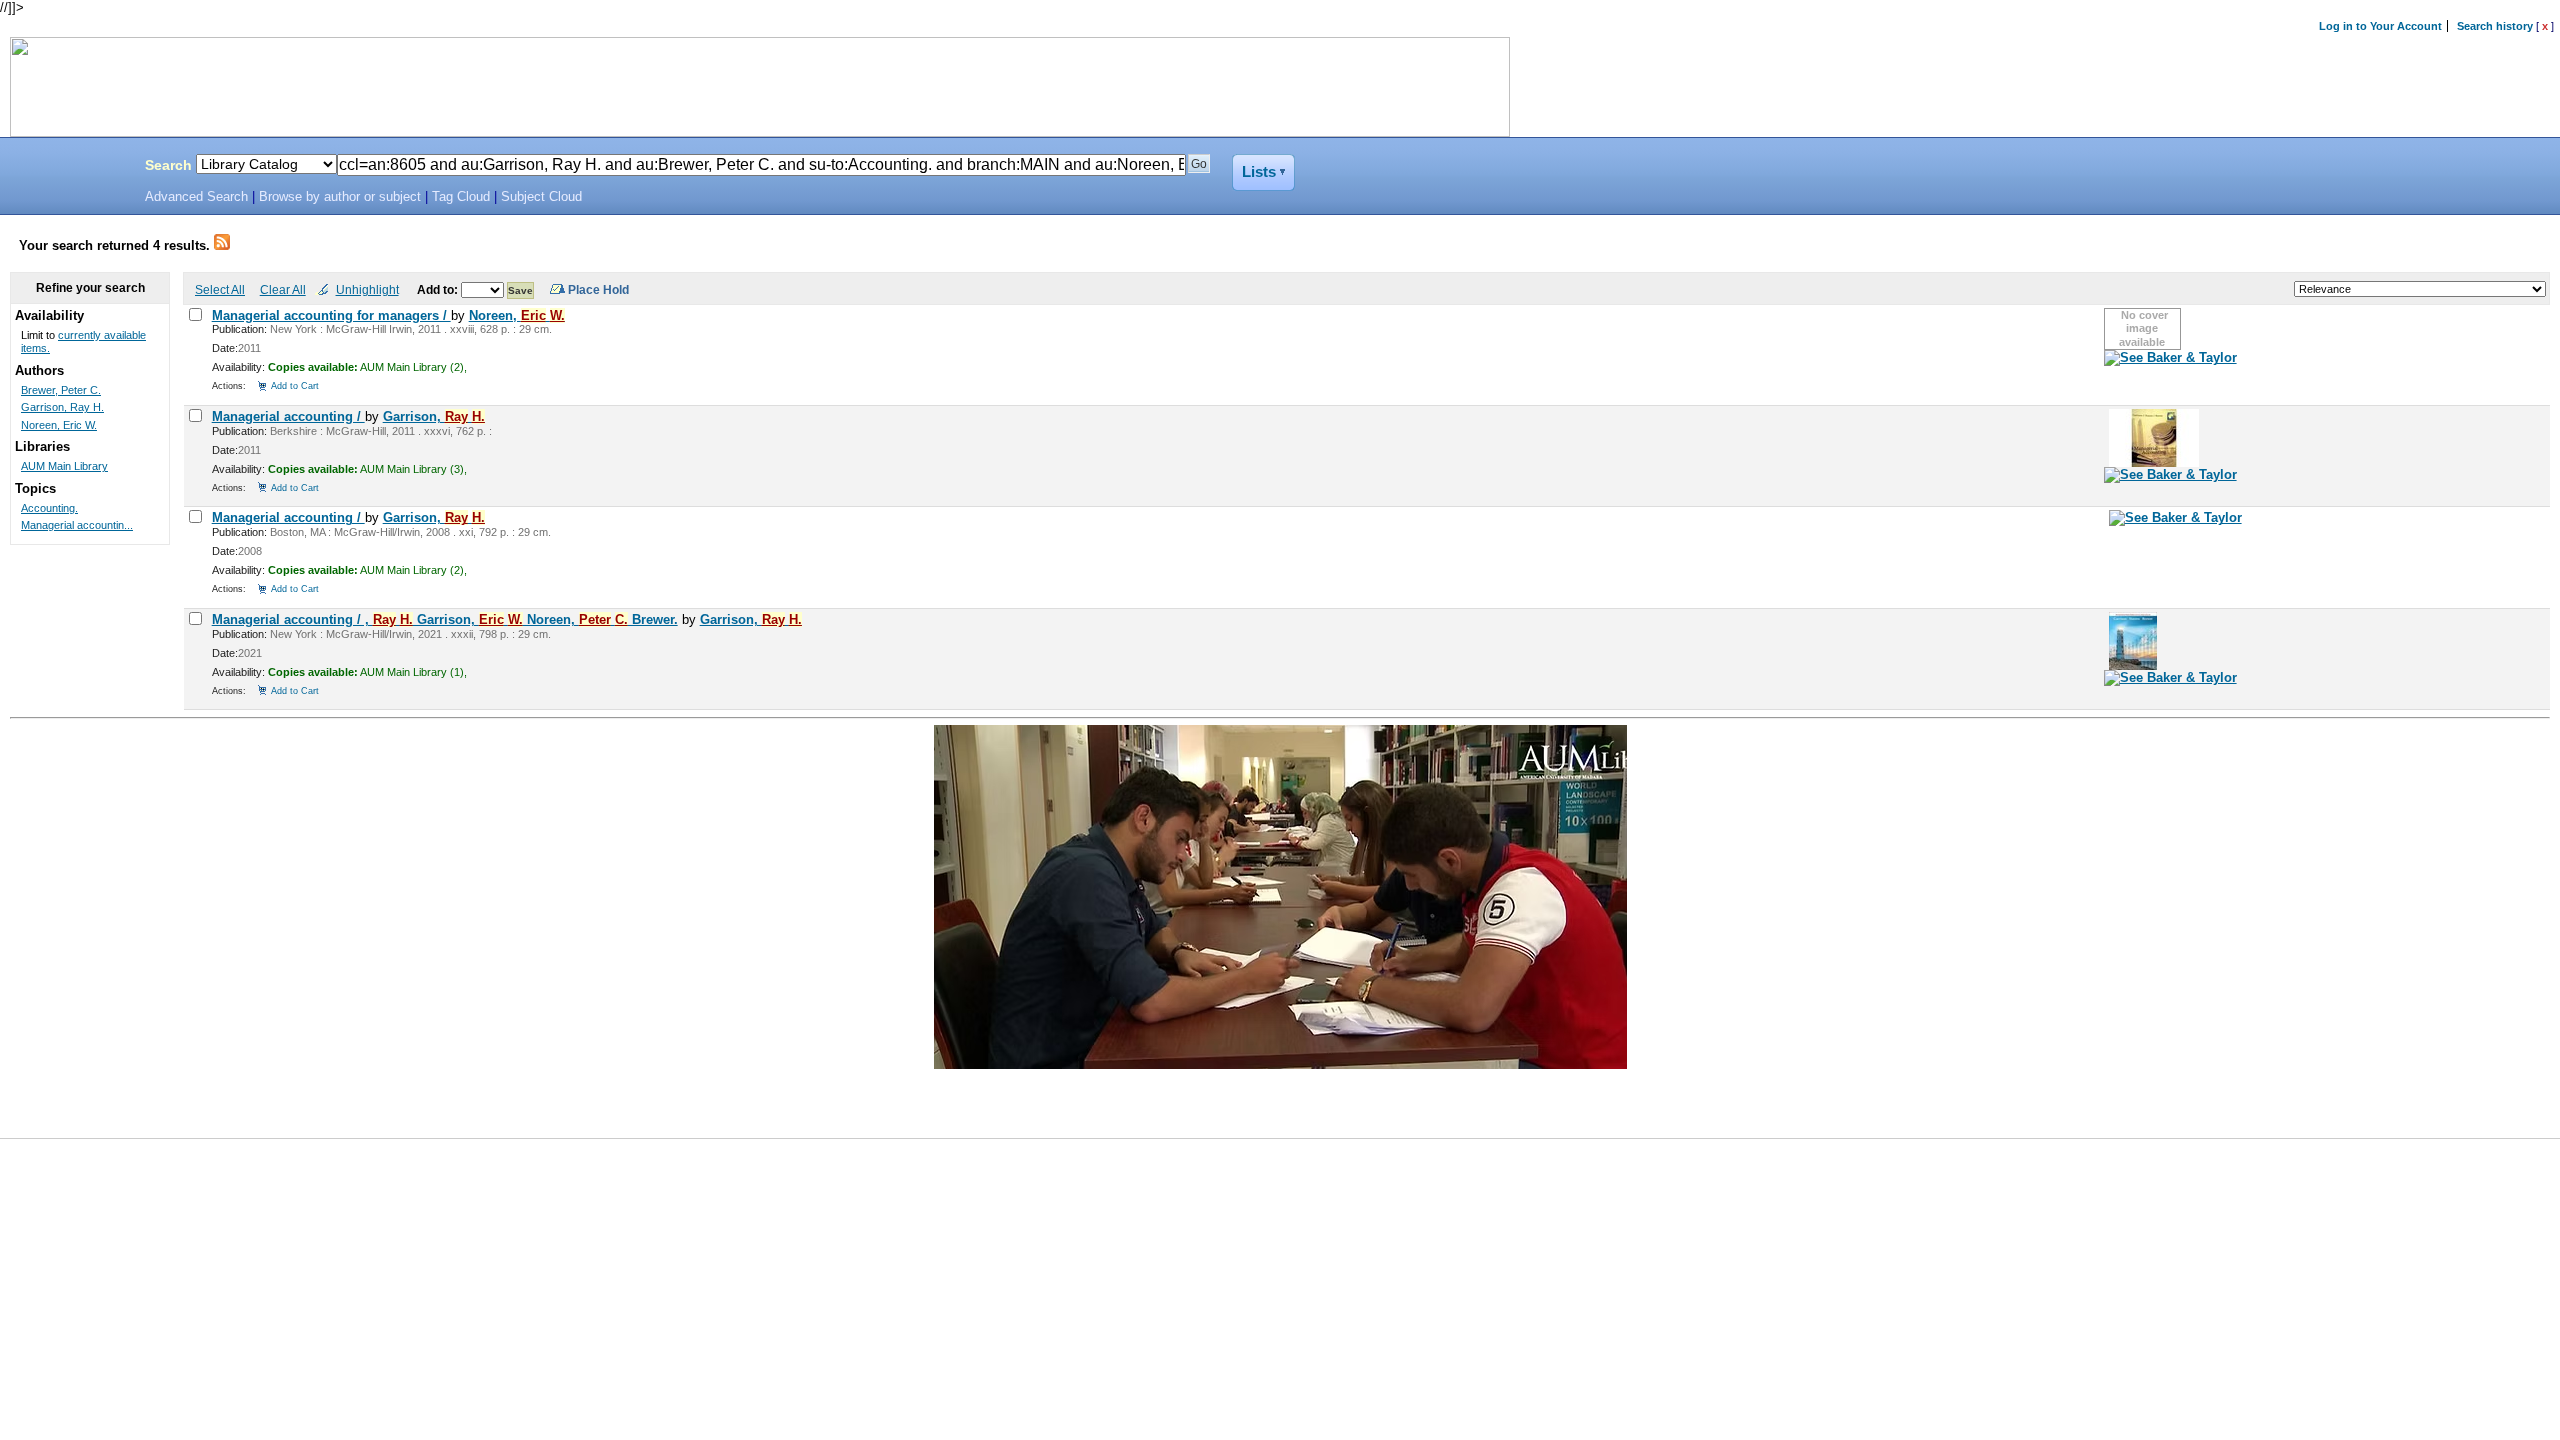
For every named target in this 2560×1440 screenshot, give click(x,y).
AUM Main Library (64, 466)
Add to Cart (295, 385)
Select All (220, 289)
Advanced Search (196, 197)
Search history (2495, 26)
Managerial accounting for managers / (331, 315)
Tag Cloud (461, 197)
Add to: (439, 289)
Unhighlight (367, 289)
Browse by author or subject (340, 197)
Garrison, (434, 416)
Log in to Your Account (2380, 26)
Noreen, (517, 315)
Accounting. (49, 508)
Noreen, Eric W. (59, 425)
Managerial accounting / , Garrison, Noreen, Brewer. (445, 619)
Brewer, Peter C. (61, 390)
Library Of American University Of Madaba (67, 168)
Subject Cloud (541, 197)
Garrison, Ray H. (62, 407)
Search (168, 165)
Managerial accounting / (288, 416)
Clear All (283, 289)
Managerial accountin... (77, 525)
